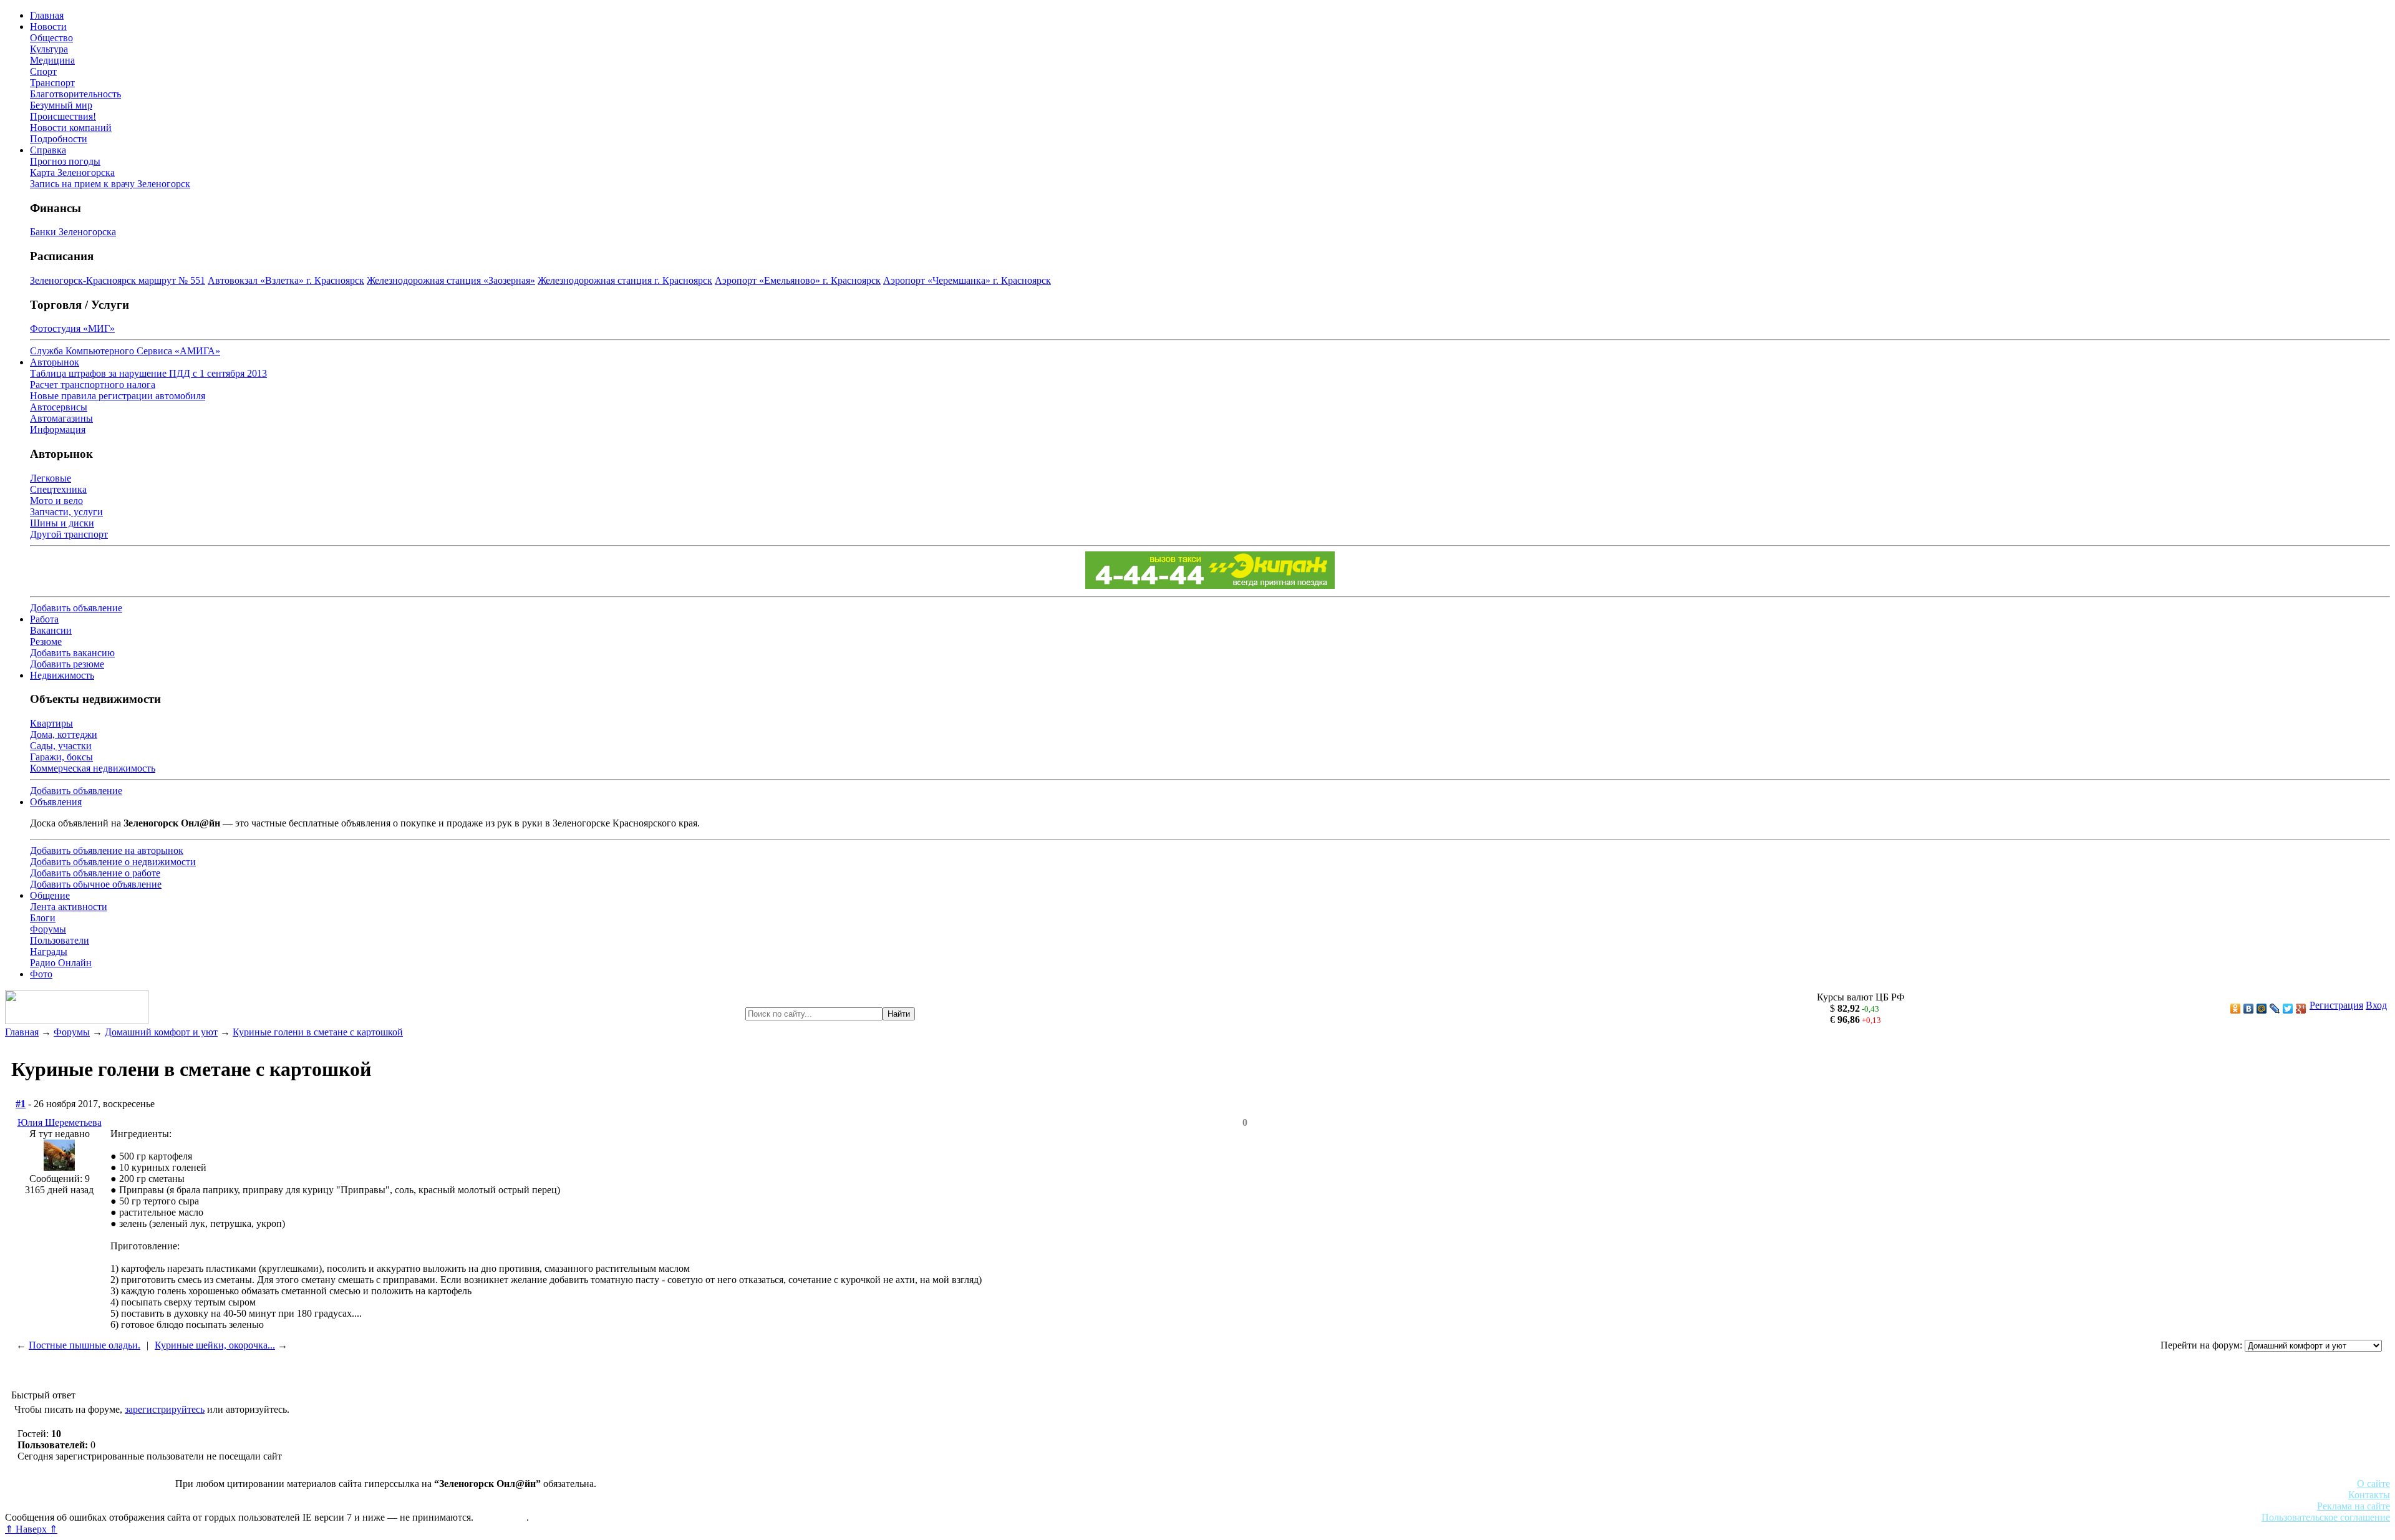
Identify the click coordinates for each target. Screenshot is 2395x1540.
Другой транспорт (69, 534)
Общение (50, 895)
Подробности (59, 139)
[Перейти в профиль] (59, 1167)
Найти (899, 1014)
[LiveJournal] (2275, 1009)
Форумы (48, 929)
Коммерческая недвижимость (93, 768)
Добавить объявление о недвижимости (113, 862)
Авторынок (55, 362)
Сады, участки (61, 746)
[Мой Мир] (2262, 1009)
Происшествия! (63, 116)
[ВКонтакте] (2249, 1009)
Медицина (52, 60)
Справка (48, 150)
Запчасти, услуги (66, 512)
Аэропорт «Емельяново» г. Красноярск (798, 280)
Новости (48, 27)
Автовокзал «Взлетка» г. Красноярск (286, 280)
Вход (2376, 1005)
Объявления (56, 802)
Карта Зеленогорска (72, 172)
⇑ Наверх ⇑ (31, 1529)
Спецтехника (58, 489)
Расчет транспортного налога (93, 385)
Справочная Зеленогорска (60, 1506)
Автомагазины (61, 418)
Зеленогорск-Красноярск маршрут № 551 (118, 280)
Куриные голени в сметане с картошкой (318, 1032)
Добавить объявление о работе (95, 873)
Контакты (2369, 1495)
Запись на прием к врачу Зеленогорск (110, 184)
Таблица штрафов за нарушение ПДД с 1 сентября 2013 (148, 373)
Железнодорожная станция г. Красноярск (625, 280)
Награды (49, 952)
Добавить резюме (67, 664)
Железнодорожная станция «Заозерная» (451, 280)
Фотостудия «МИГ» (72, 328)
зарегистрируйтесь (165, 1409)
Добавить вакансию (72, 653)
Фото (41, 974)
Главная (47, 15)
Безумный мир (61, 105)
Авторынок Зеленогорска (60, 1495)
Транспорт (52, 83)
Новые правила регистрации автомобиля (118, 396)
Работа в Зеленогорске (309, 1495)
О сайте (2373, 1484)
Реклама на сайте (2354, 1506)
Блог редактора (275, 1506)
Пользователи (60, 940)
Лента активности (69, 907)
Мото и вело (56, 501)
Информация (58, 429)
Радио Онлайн (61, 963)
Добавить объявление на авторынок (107, 850)
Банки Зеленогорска (73, 232)
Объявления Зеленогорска (179, 1506)
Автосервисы (59, 407)
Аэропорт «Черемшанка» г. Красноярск (967, 280)
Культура (49, 49)
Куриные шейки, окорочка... (215, 1345)
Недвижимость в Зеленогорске (187, 1495)
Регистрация (2336, 1005)
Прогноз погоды (65, 161)
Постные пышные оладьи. (85, 1345)
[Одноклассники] (2236, 1009)
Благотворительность (75, 94)
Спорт (43, 71)
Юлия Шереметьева (60, 1122)
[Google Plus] (2301, 1009)
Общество (51, 38)
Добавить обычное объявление (96, 884)
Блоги (43, 918)
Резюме (46, 642)
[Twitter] (2288, 1009)
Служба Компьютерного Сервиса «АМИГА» (125, 351)
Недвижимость (62, 675)
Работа (44, 619)
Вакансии (51, 630)
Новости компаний (71, 128)
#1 (21, 1104)
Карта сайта (501, 1517)
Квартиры (51, 723)
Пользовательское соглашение (2326, 1517)
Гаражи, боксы (61, 757)
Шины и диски (62, 523)
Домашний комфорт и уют (161, 1032)
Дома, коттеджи (64, 734)
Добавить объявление (76, 608)
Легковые (51, 478)
